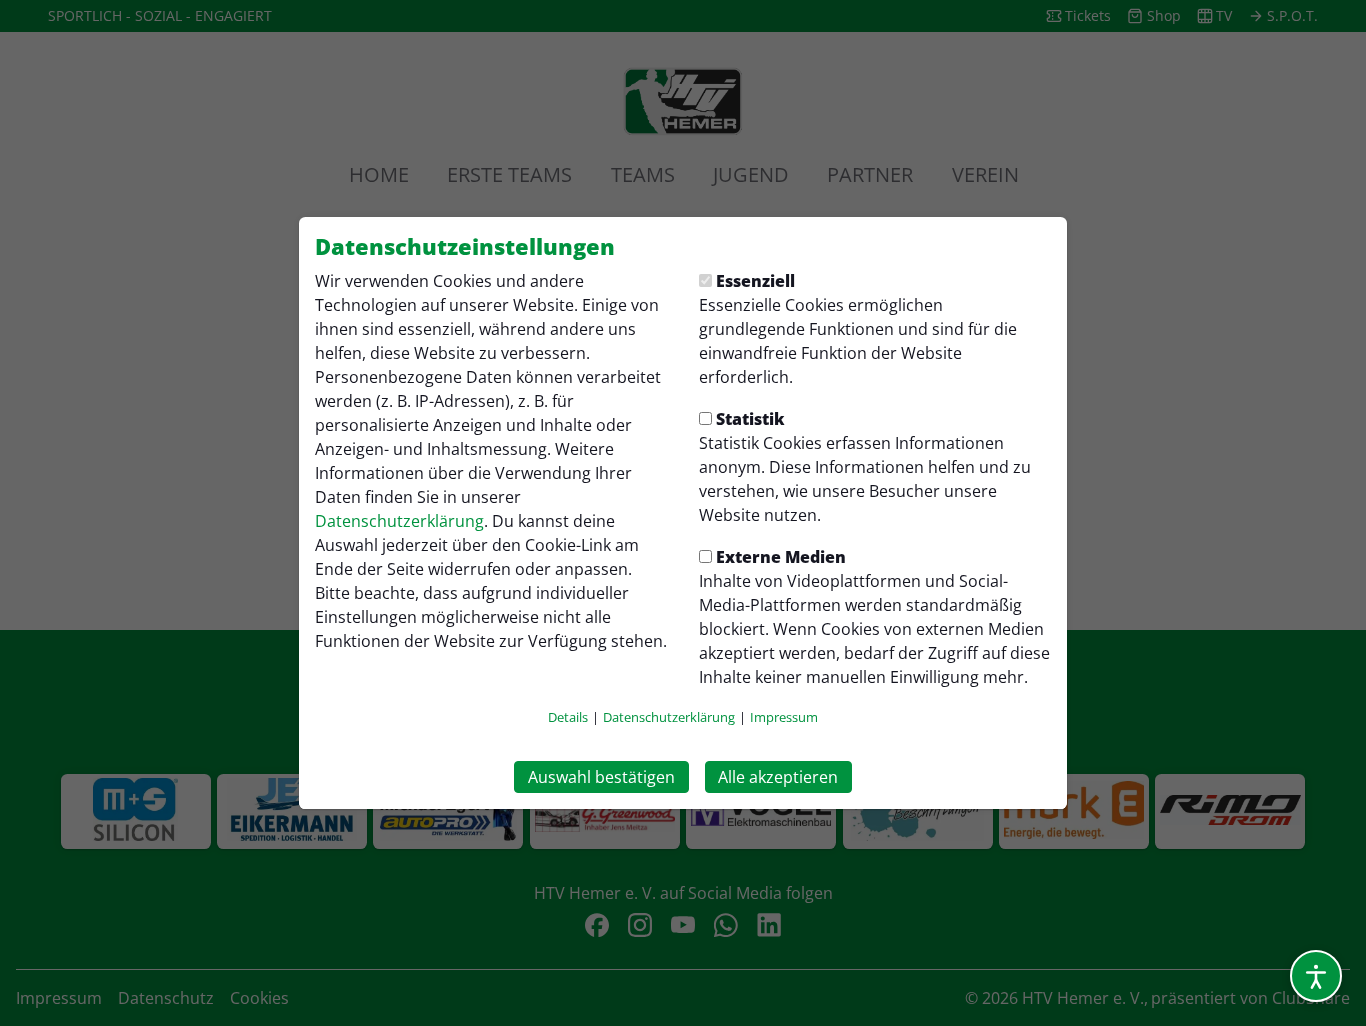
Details (568, 717)
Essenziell (755, 281)
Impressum (784, 717)
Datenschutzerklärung (399, 521)
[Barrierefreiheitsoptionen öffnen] (1316, 976)
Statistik (750, 419)
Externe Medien (781, 557)
